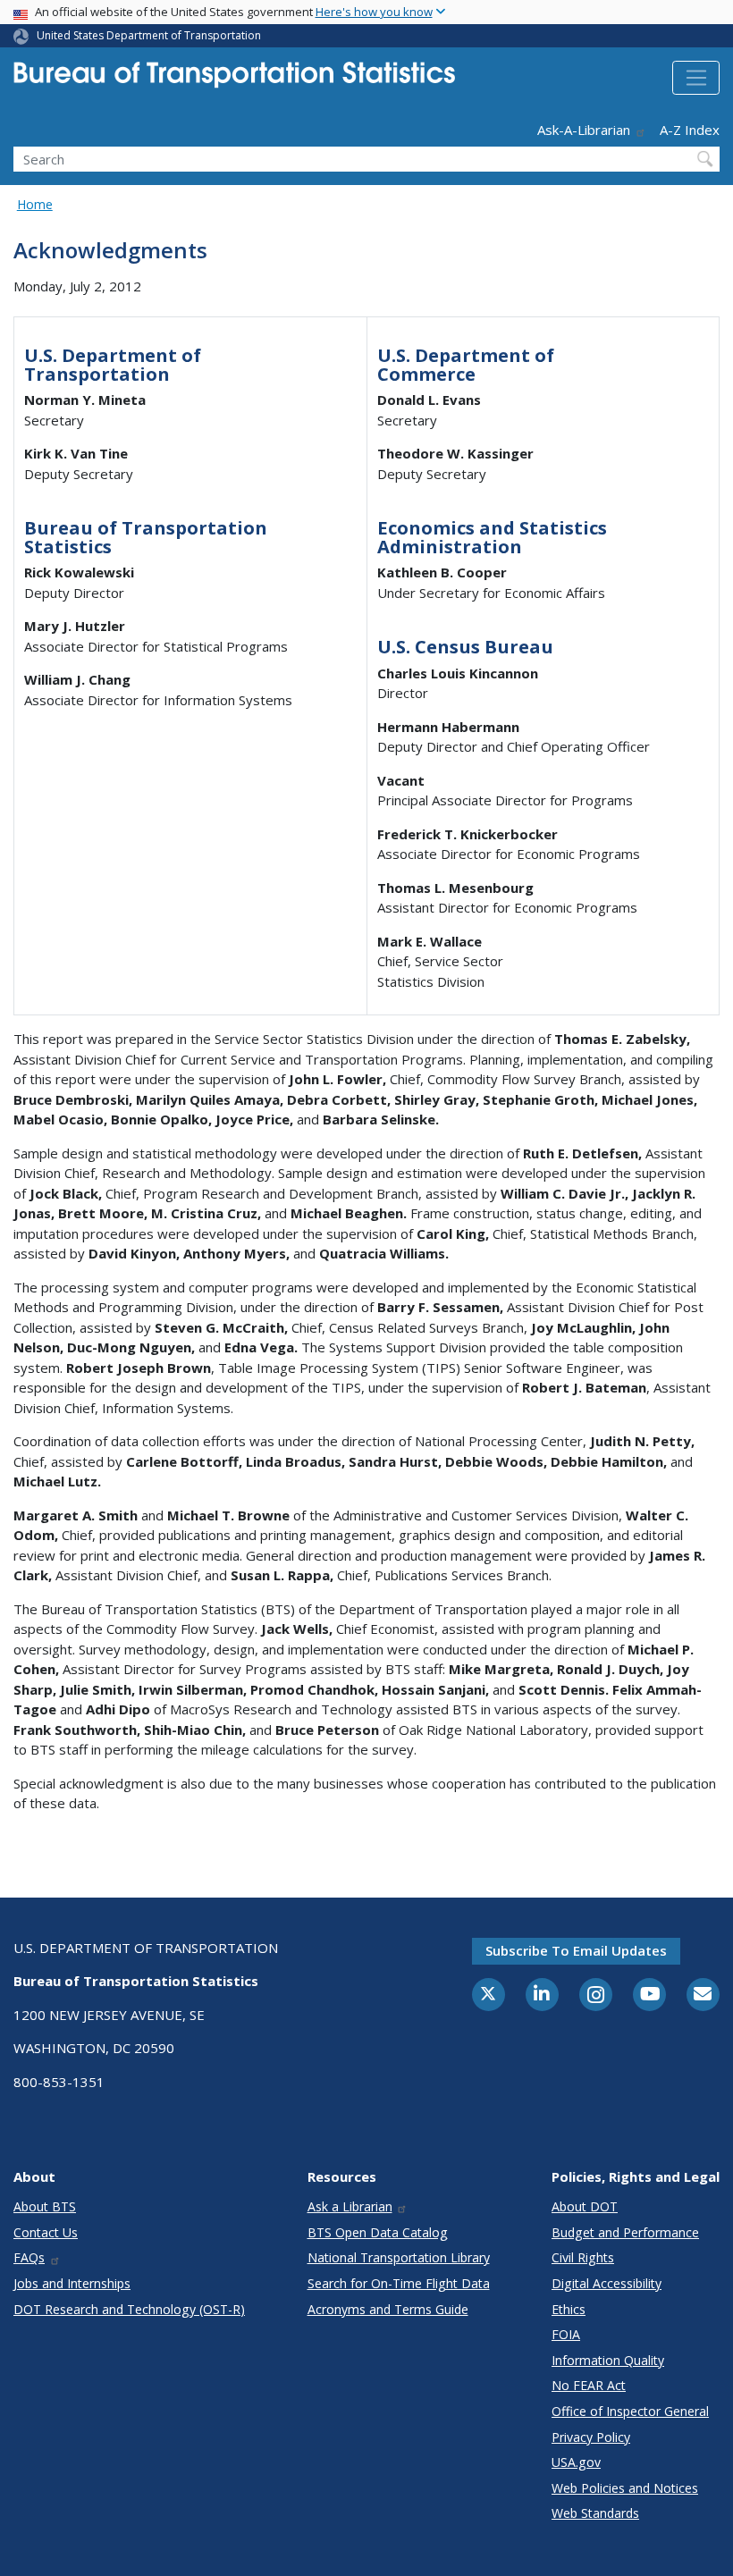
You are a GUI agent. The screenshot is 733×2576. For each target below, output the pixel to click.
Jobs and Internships (72, 2283)
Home (35, 204)
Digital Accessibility (607, 2283)
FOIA (566, 2334)
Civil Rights (583, 2257)
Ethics (569, 2309)
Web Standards (595, 2513)
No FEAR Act (589, 2385)
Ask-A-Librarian (584, 130)
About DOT (585, 2206)
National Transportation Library (399, 2257)
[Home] (234, 80)
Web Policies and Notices (625, 2488)
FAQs (29, 2257)
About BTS (45, 2206)
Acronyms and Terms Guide (388, 2309)
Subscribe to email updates (576, 1950)
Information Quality (608, 2360)
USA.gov (576, 2462)
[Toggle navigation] (696, 78)
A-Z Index (690, 130)
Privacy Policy (591, 2437)
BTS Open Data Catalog (378, 2232)
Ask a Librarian (350, 2206)
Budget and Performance (625, 2232)
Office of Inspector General (630, 2411)
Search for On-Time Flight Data (399, 2283)
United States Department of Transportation (149, 35)
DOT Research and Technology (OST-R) (129, 2309)
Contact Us (46, 2232)
